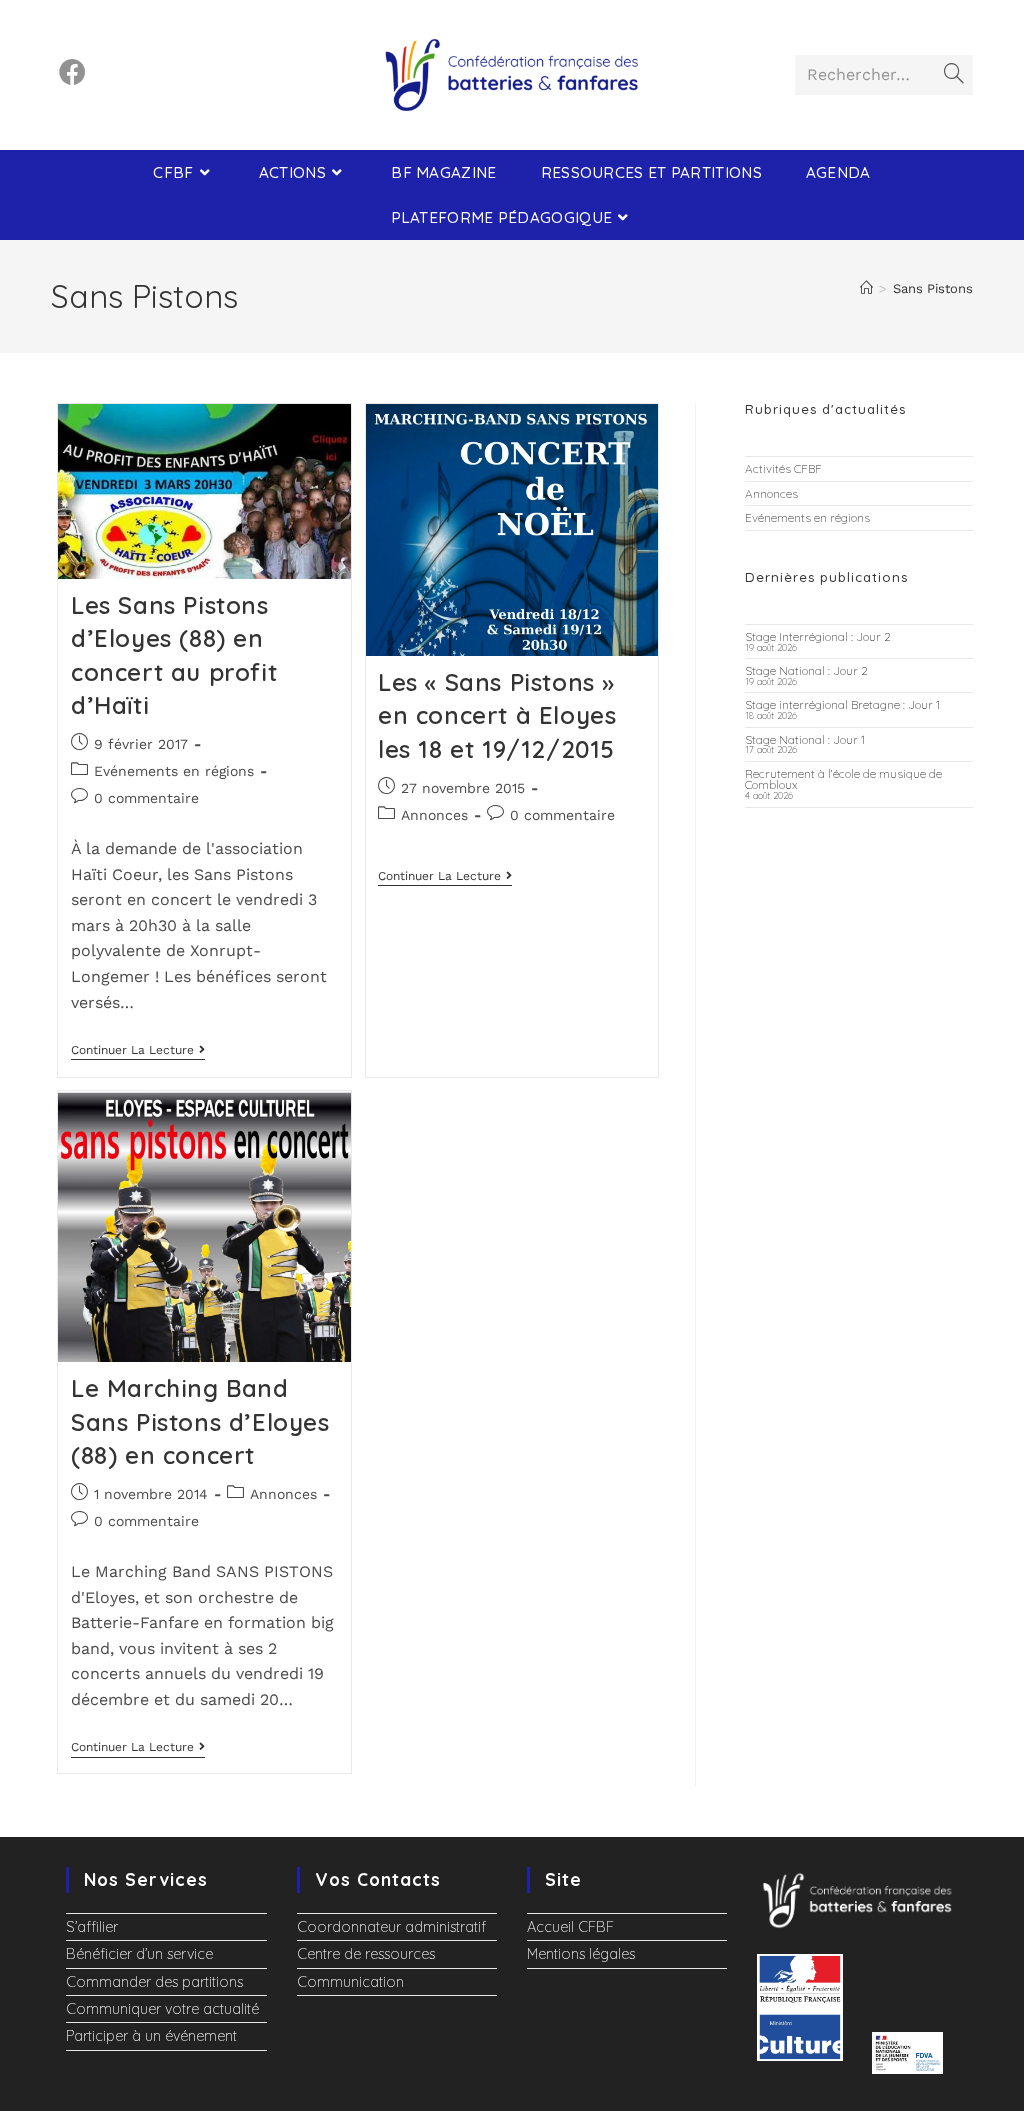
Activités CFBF (783, 468)
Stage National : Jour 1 (805, 739)
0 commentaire (146, 798)
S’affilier (92, 1927)
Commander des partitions (154, 1982)
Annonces (434, 815)
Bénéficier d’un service (139, 1954)
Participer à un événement (151, 2036)
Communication (350, 1982)
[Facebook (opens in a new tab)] (72, 72)
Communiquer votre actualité (162, 2009)
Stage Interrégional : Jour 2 (818, 636)
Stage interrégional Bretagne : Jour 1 (842, 704)
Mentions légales (581, 1954)
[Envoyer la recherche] (954, 75)
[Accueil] (866, 288)
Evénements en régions (174, 771)
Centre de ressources (366, 1954)
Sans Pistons (933, 288)
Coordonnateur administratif (391, 1927)
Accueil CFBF (570, 1927)
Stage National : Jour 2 (806, 670)
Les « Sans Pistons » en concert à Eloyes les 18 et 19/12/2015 (497, 715)
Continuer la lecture (138, 1050)
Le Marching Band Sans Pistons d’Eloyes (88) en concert (200, 1421)
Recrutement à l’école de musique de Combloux (843, 779)
